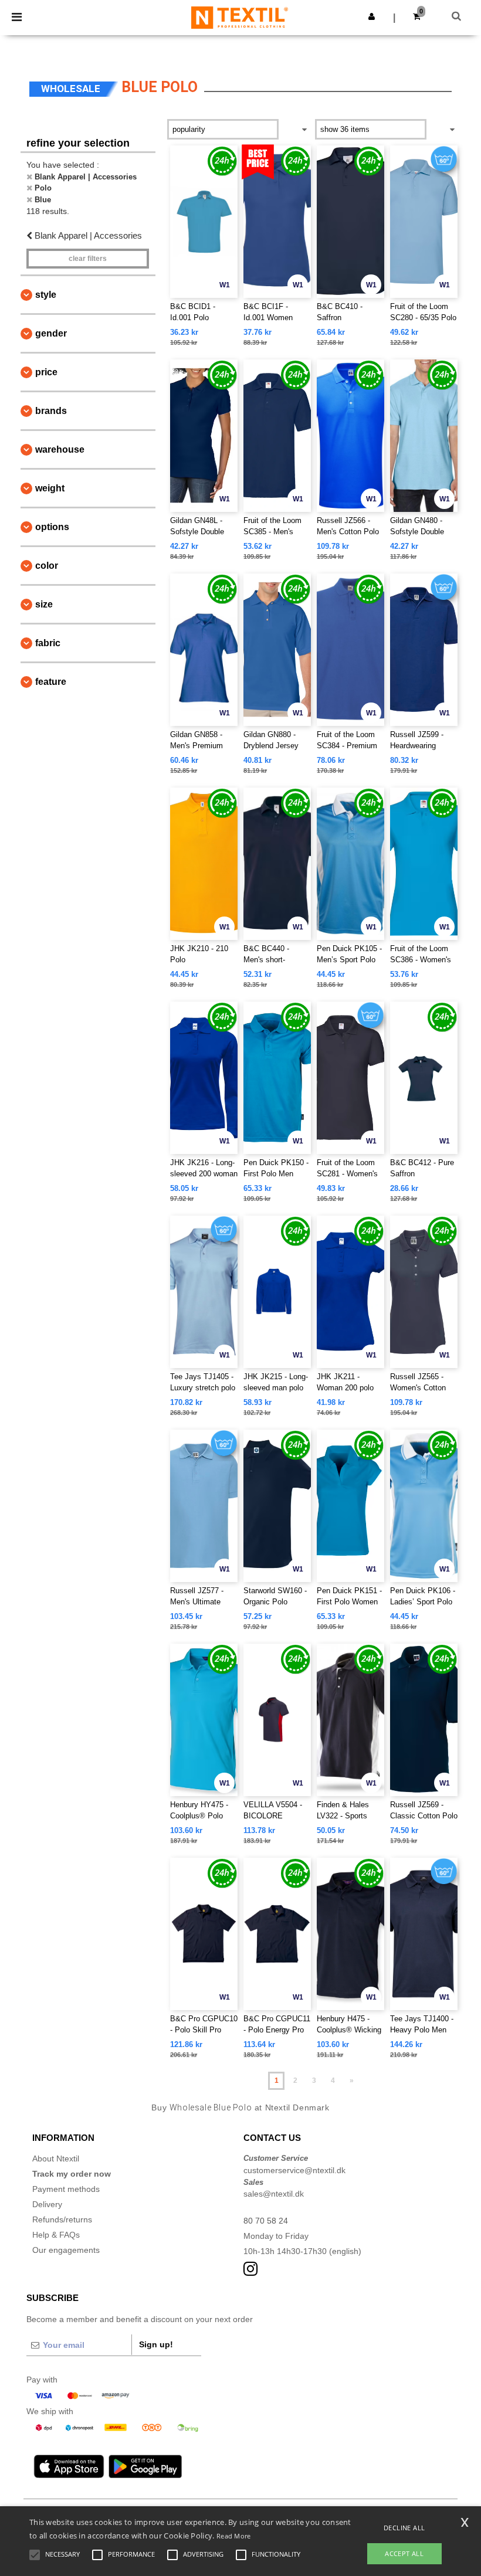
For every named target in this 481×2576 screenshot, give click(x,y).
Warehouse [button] (60, 449)
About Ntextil (56, 2158)
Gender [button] (51, 333)
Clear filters (88, 259)
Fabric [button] (48, 643)
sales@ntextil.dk (274, 2194)
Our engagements (66, 2250)
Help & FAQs (56, 2235)
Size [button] (44, 604)
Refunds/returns (62, 2219)
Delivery (47, 2204)
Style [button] (46, 295)
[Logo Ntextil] (240, 17)
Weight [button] (50, 488)
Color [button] (47, 566)
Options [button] (52, 527)
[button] (372, 16)
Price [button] (46, 372)
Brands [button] (51, 411)
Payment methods (66, 2189)
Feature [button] (51, 682)
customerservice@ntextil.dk (294, 2170)
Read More (234, 2536)
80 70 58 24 (266, 2221)
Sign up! (156, 2344)
